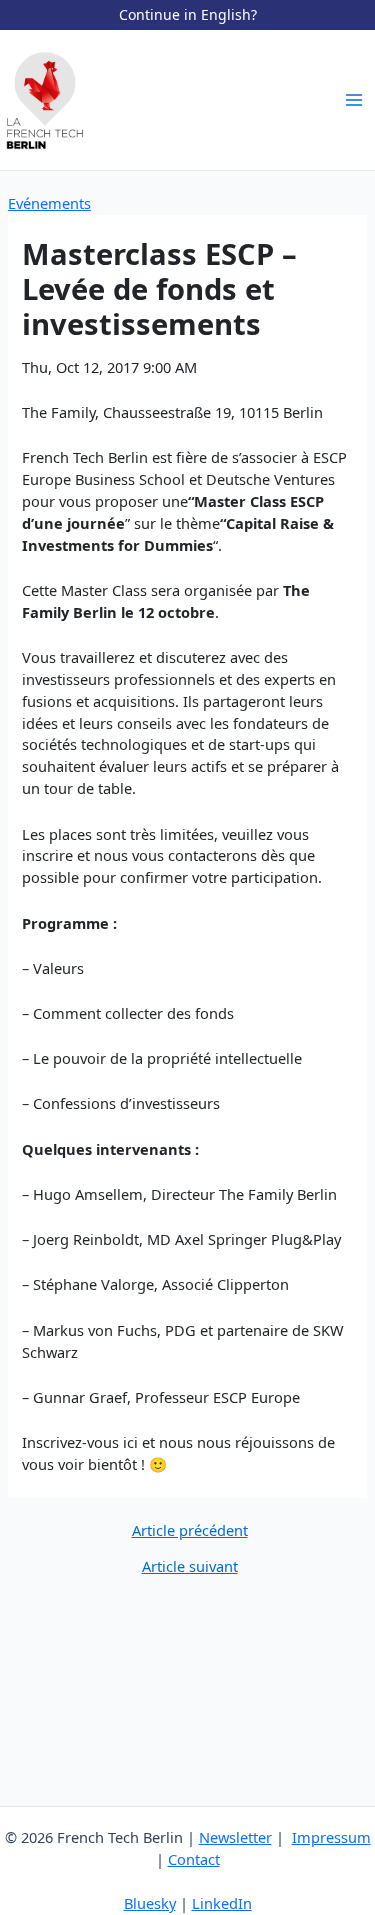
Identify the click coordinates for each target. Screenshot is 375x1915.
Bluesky (150, 1903)
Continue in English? (188, 14)
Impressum (331, 1837)
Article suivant (190, 1566)
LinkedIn (222, 1903)
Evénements (49, 203)
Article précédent (190, 1530)
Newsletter (235, 1837)
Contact (194, 1859)
